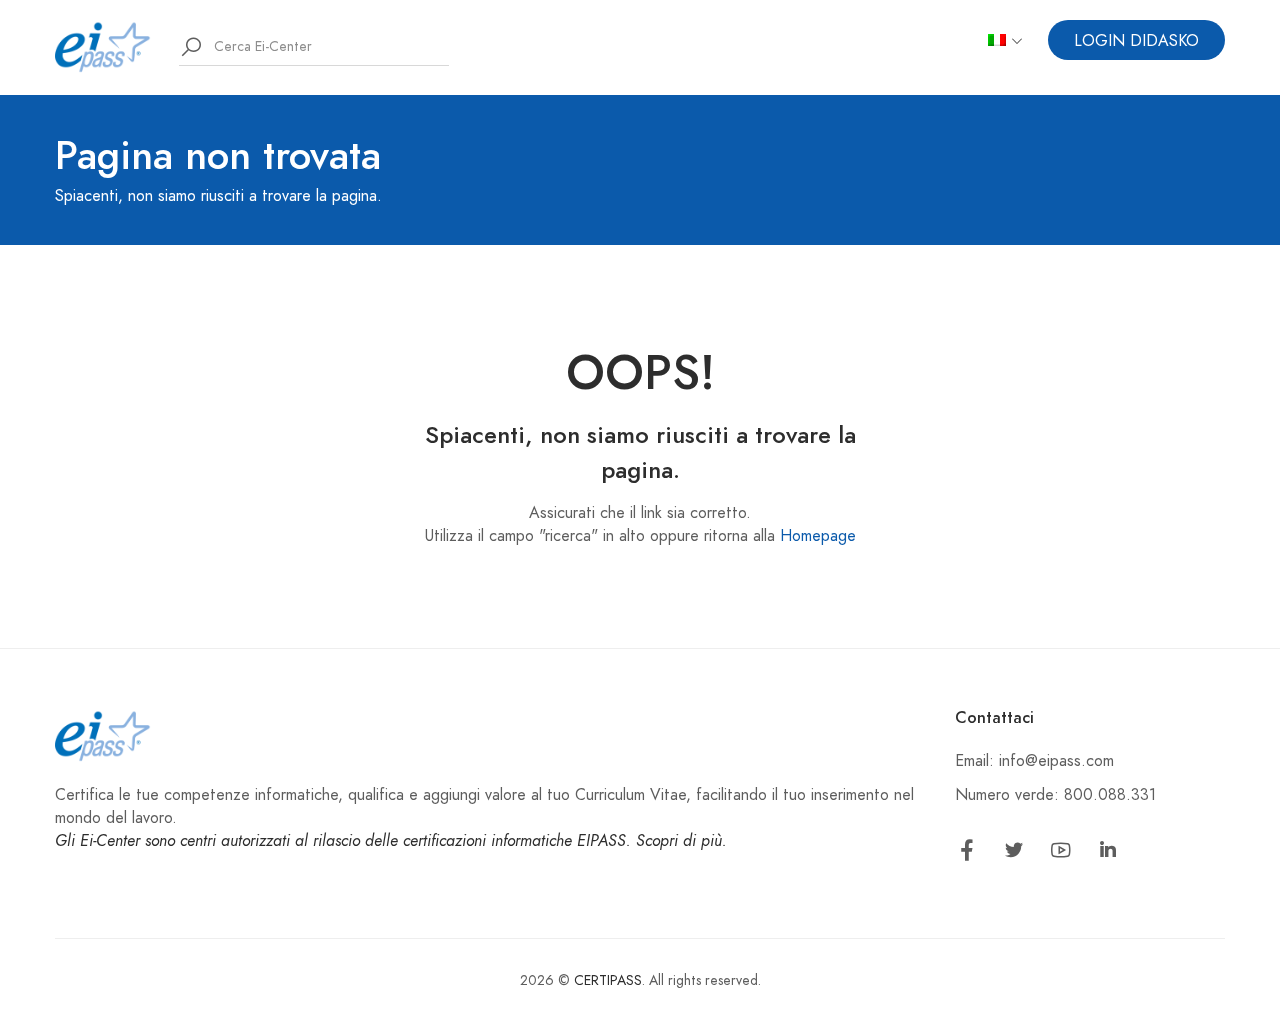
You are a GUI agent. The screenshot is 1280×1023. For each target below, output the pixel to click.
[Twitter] (1014, 854)
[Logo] (103, 46)
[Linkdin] (1108, 854)
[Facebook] (967, 854)
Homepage (818, 536)
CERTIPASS (608, 980)
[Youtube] (1061, 854)
